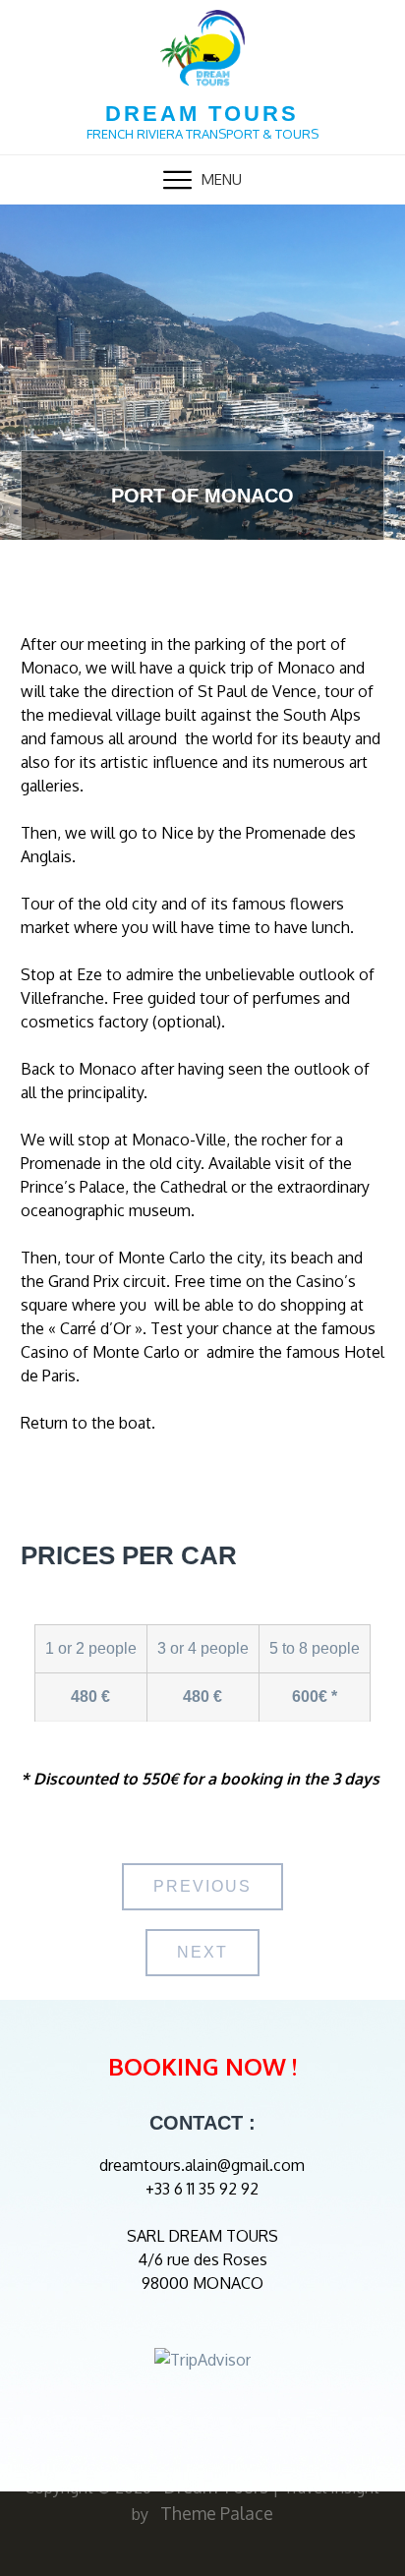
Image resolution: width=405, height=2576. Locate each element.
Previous (202, 1886)
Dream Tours (202, 114)
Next (202, 1952)
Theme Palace (217, 2513)
